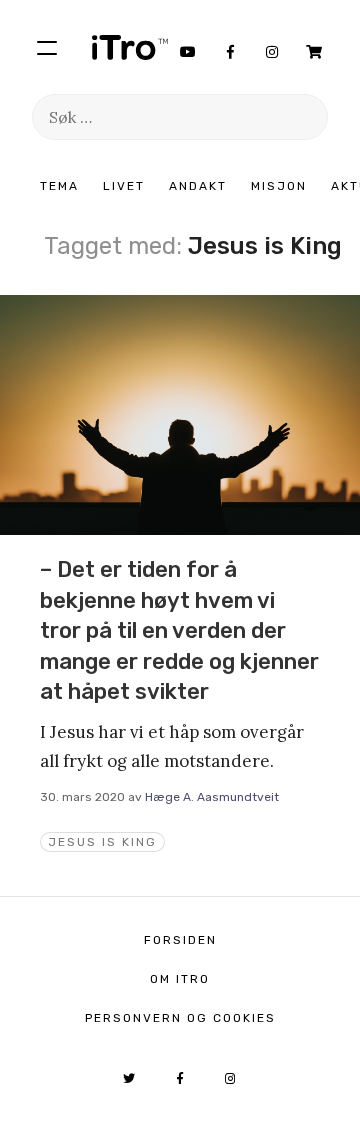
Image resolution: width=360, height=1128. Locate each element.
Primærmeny (47, 47)
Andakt (198, 186)
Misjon (279, 186)
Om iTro (180, 979)
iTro (130, 47)
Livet (124, 186)
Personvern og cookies (180, 1018)
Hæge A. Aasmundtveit (212, 797)
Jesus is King (102, 842)
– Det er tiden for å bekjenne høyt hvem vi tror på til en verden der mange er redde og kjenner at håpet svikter (179, 630)
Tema (59, 186)
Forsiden (180, 940)
